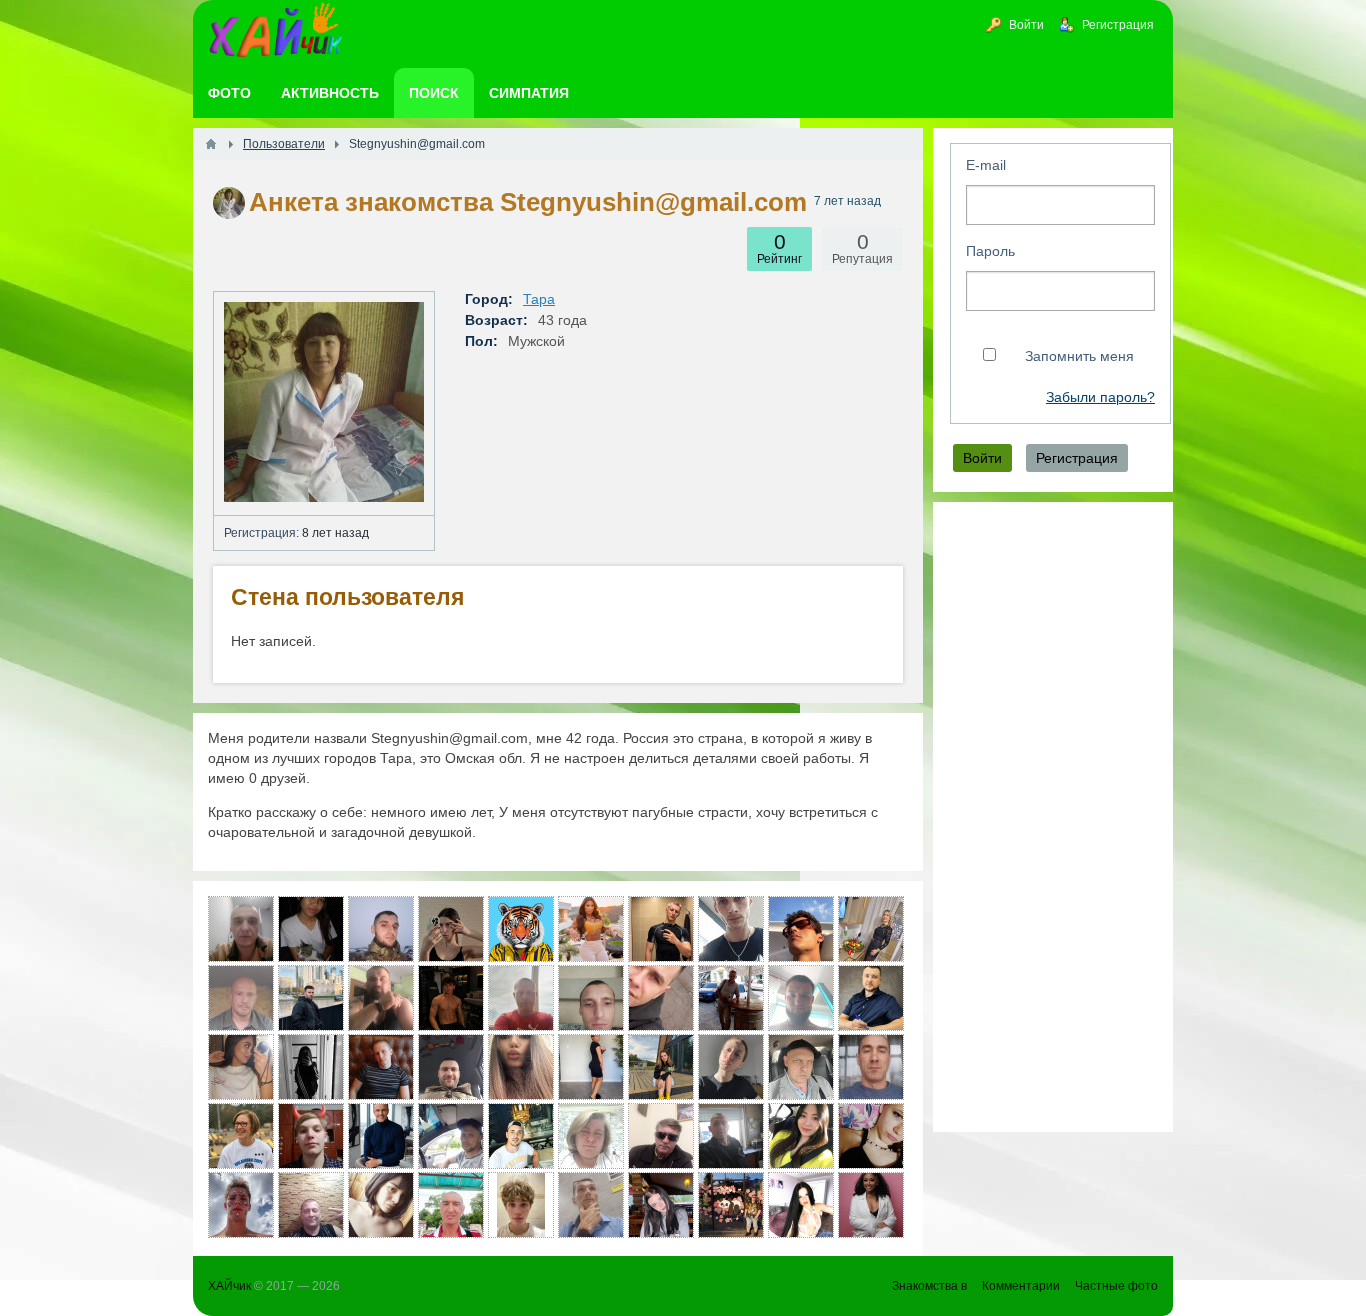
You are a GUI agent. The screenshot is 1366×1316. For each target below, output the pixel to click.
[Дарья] (591, 929)
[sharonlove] (871, 1205)
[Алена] (381, 1205)
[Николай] (381, 1136)
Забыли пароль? (1100, 397)
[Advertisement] (1053, 817)
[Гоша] (731, 1136)
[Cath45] (871, 929)
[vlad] (661, 1136)
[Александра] (801, 1205)
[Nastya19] (661, 1067)
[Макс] (311, 1136)
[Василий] (731, 929)
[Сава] (381, 998)
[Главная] (211, 144)
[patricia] (241, 1136)
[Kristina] (311, 1067)
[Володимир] (591, 998)
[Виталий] (731, 998)
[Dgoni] (871, 1067)
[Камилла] (661, 1205)
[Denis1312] (731, 1205)
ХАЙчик (229, 1286)
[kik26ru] (451, 1205)
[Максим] (521, 929)
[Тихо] (451, 1136)
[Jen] (311, 929)
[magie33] (801, 1136)
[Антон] (381, 1067)
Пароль (990, 251)
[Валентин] (871, 998)
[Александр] (521, 998)
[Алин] (731, 1067)
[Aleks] (311, 998)
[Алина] (521, 1067)
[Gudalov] (241, 929)
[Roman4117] (381, 929)
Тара (539, 299)
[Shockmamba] (661, 998)
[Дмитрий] (801, 1067)
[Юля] (451, 929)
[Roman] (591, 1205)
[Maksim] (451, 998)
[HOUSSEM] (801, 929)
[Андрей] (241, 998)
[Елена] (591, 1136)
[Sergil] (451, 1067)
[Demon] (801, 998)
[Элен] (241, 1067)
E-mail (986, 165)
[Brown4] (591, 1067)
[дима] (521, 1136)
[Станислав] (661, 929)
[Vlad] (241, 1205)
